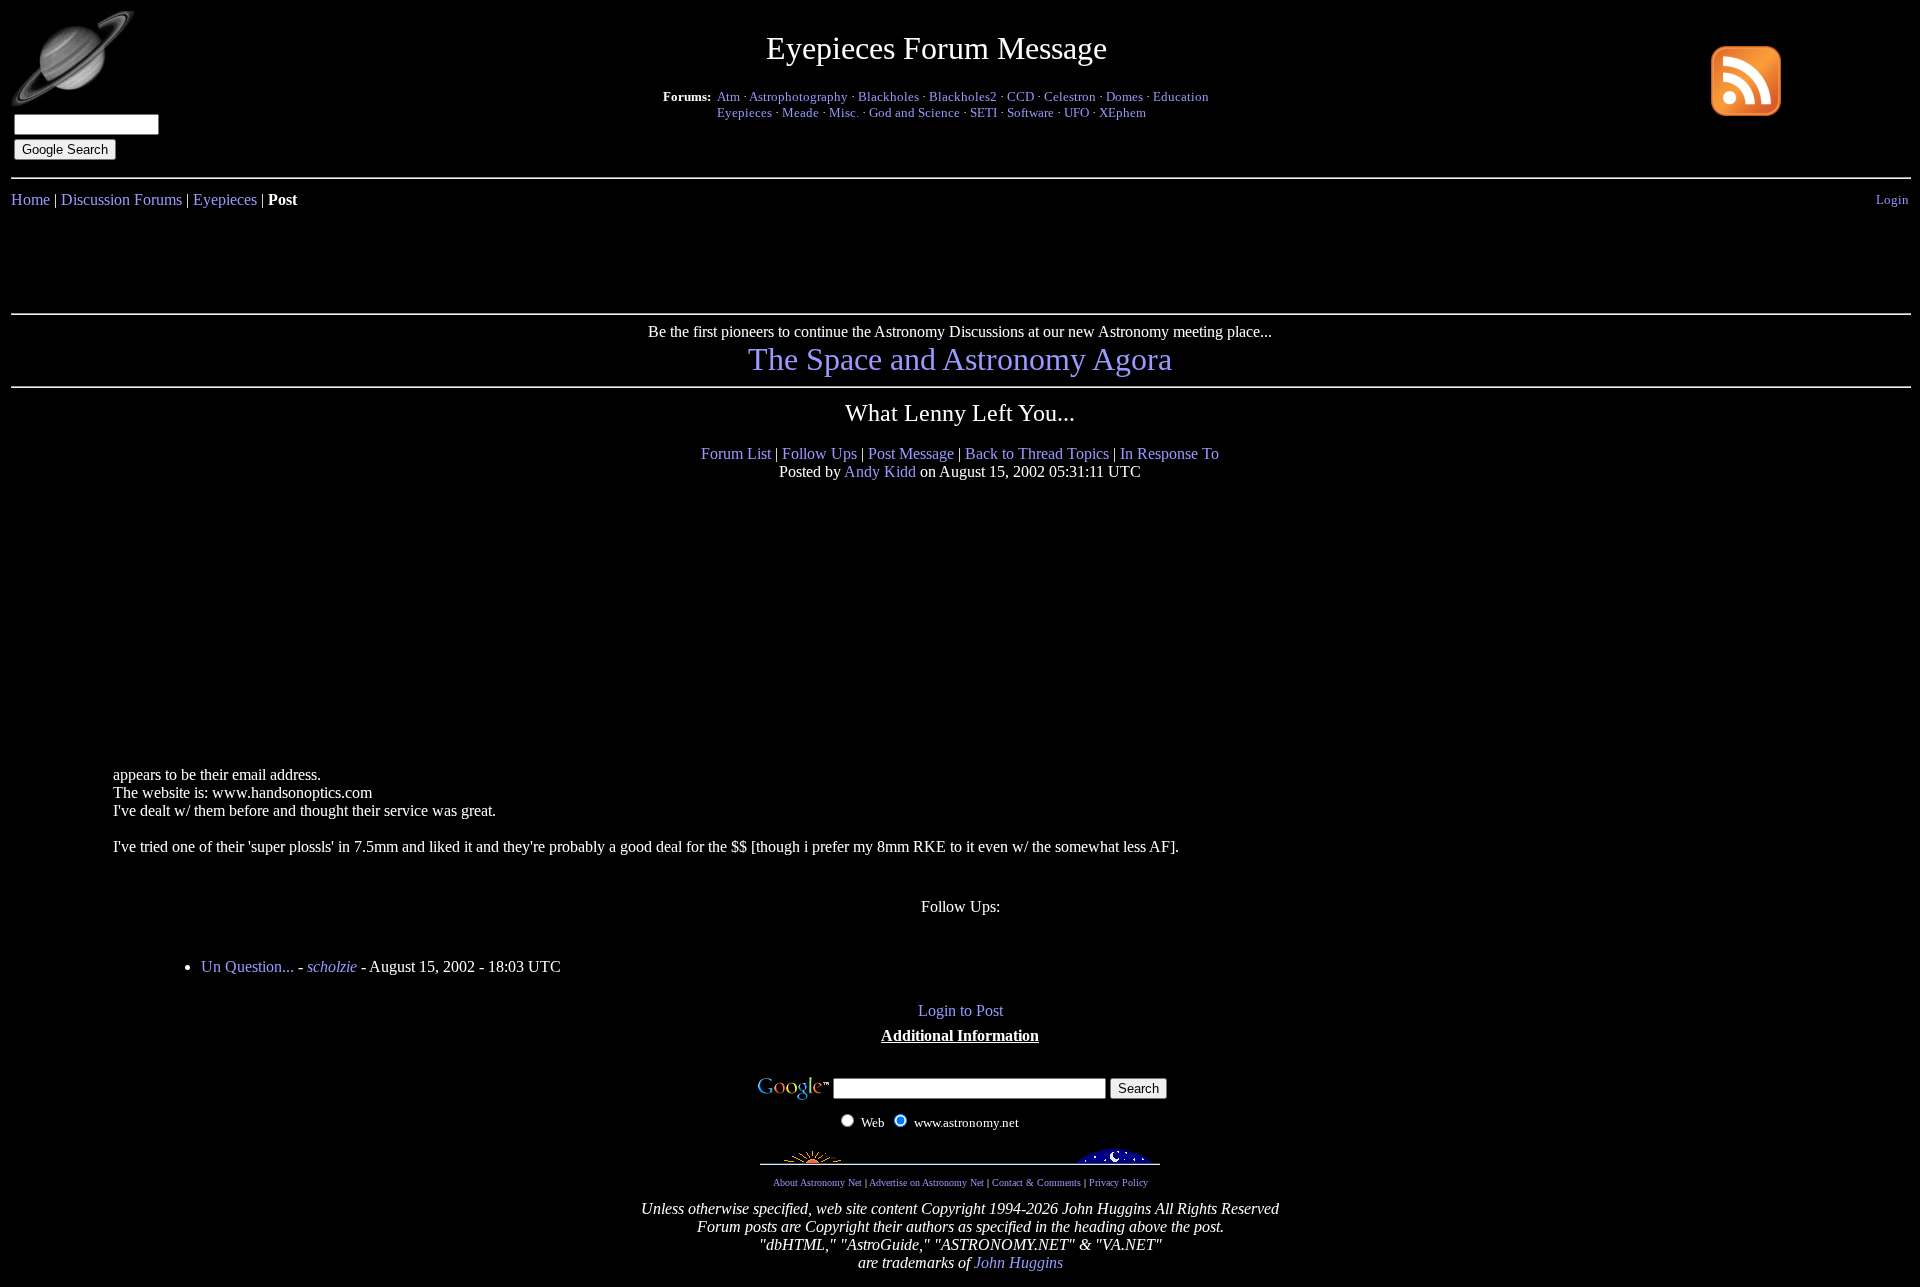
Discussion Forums (121, 199)
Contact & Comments (1036, 1182)
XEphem (1122, 112)
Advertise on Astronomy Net (926, 1182)
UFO (1076, 112)
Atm (728, 96)
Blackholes (888, 96)
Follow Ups (819, 453)
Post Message (911, 453)
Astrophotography (798, 96)
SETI (983, 112)
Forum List (736, 453)
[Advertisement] (960, 257)
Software (1030, 112)
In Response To (1169, 453)
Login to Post (960, 1010)
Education (1181, 96)
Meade (800, 112)
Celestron (1070, 96)
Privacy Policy (1118, 1182)
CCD (1020, 96)
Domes (1124, 96)
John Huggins (1018, 1262)
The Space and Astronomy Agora (960, 359)
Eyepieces (744, 112)
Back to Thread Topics (1037, 453)
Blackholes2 (963, 96)
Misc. (844, 112)
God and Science (914, 112)
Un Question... (247, 966)
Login (1892, 199)
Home (30, 199)
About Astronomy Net (817, 1182)
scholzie (332, 966)
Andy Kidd (880, 471)
